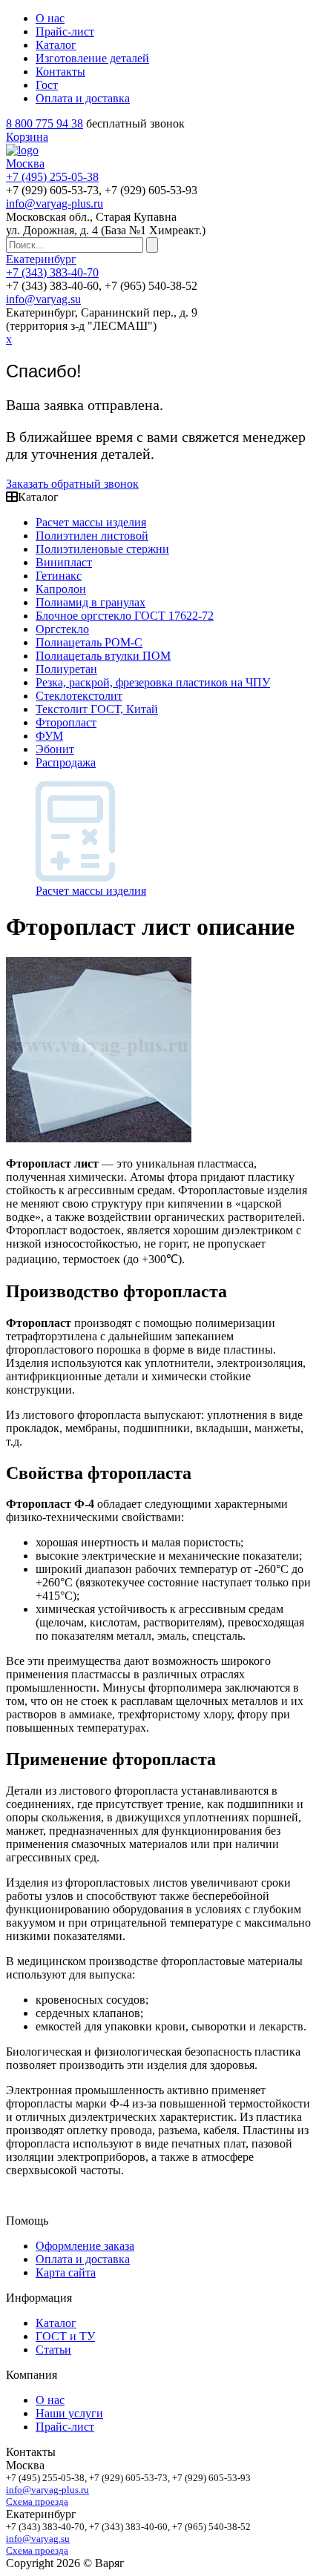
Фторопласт (66, 722)
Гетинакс (59, 576)
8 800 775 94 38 (45, 123)
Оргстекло (62, 629)
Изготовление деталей (92, 58)
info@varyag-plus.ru (55, 203)
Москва (25, 163)
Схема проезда (37, 2501)
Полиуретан (66, 669)
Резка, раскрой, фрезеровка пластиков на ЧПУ (153, 682)
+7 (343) (52, 272)
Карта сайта (66, 2272)
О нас (50, 18)
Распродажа (66, 762)
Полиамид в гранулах (91, 602)
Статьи (53, 2350)
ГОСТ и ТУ (65, 2336)
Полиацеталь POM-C (89, 642)
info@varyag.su (43, 299)
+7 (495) (52, 177)
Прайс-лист (65, 32)
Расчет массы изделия (91, 522)
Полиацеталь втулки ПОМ (103, 656)
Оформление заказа (85, 2246)
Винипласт (64, 562)
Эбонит (55, 749)
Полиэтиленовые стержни (102, 549)
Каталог (56, 45)
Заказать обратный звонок (72, 484)
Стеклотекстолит (79, 696)
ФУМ (49, 736)
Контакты (60, 72)
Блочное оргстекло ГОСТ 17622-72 (125, 616)
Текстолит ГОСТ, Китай (97, 709)
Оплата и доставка (83, 98)
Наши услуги (69, 2413)
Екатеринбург (41, 259)
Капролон (61, 589)
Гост (47, 85)
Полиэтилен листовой (92, 536)
